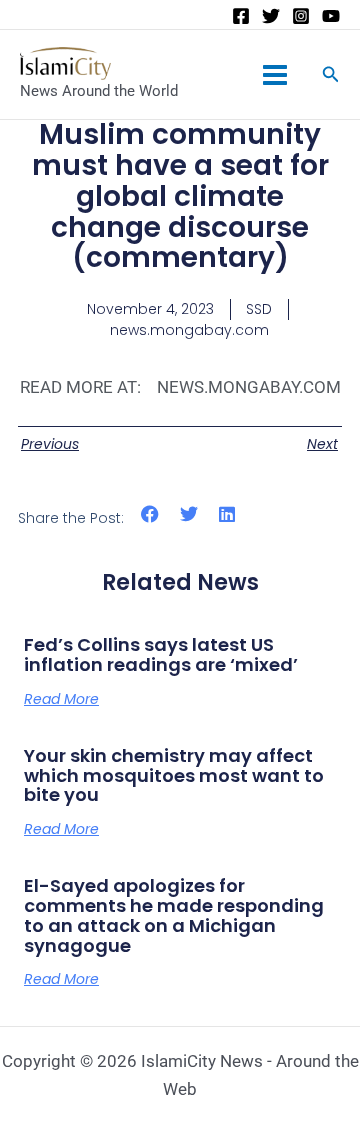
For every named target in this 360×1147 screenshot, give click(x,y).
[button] (150, 514)
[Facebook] (241, 16)
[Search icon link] (331, 76)
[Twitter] (271, 16)
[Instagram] (301, 16)
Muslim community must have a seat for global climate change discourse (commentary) (180, 196)
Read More (61, 699)
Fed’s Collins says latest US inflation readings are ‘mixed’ (161, 654)
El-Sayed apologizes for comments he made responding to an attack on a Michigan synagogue (174, 915)
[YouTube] (331, 16)
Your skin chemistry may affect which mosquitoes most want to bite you (174, 775)
